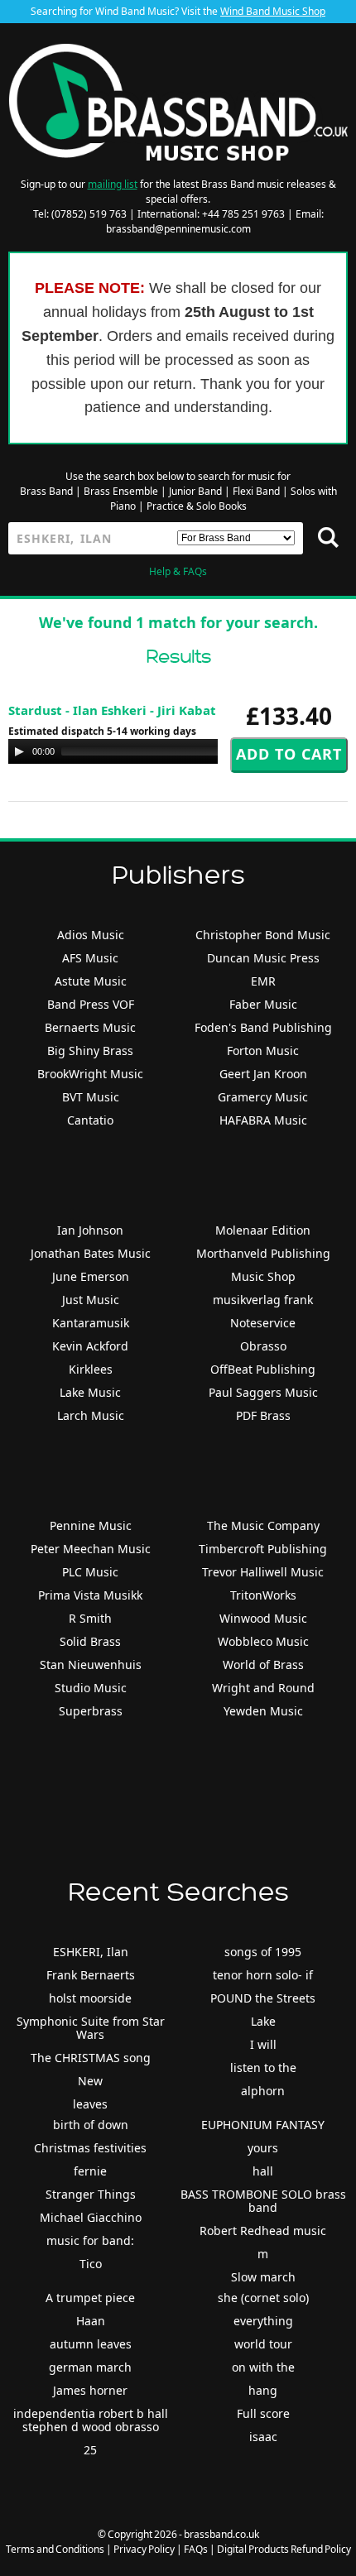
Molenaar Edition (263, 1230)
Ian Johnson (90, 1230)
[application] (174, 751)
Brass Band (46, 491)
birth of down (91, 2125)
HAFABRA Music (263, 1120)
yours (263, 2148)
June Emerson (91, 1276)
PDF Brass (263, 1415)
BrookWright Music (90, 1074)
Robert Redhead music (263, 2231)
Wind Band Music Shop (273, 11)
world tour (263, 2344)
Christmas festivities (90, 2148)
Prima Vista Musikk (90, 1595)
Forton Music (263, 1051)
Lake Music (90, 1392)
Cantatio (90, 1120)
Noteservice (263, 1323)
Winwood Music (263, 1618)
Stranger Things (91, 2194)
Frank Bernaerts (91, 1975)
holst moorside (90, 1998)
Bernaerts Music (90, 1027)
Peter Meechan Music (91, 1549)
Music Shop (263, 1276)
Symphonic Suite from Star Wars (91, 2028)
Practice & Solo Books (197, 506)
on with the (263, 2367)
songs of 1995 (263, 1952)
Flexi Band (256, 491)
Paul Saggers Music (263, 1392)
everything (263, 2321)
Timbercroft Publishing (263, 1549)
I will (263, 2044)
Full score (263, 2413)
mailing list (113, 184)
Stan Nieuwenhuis (91, 1665)
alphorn (263, 2091)
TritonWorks (263, 1595)
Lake (263, 2021)
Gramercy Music (263, 1097)
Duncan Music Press (263, 958)
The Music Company (263, 1525)
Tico (91, 2264)
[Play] (19, 751)
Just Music (91, 1300)
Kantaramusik (91, 1323)
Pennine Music (91, 1525)
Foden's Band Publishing (263, 1027)
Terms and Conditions (55, 2549)
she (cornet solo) (263, 2298)
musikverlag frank (263, 1300)
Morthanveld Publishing (263, 1253)
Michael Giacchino (91, 2217)
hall (263, 2171)
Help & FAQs (178, 571)
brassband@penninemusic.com (178, 229)
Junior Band (195, 491)
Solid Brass (90, 1641)
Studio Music (91, 1688)
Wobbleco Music (263, 1641)
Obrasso (263, 1346)
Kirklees (91, 1369)
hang (263, 2390)
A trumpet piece (90, 2298)
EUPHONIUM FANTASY (263, 2125)
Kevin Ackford (90, 1346)
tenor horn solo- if (263, 1975)
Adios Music (91, 935)
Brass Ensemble (121, 491)
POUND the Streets (263, 1998)
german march (90, 2367)
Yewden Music (263, 1711)
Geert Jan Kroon (263, 1074)
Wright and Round (263, 1688)
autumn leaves (91, 2344)
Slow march (263, 2277)
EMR (263, 981)
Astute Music (91, 981)
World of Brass (263, 1665)
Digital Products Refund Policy (284, 2549)
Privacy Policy (144, 2549)
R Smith (90, 1618)
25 (90, 2450)
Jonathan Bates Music (91, 1253)
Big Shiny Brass (90, 1051)
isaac (263, 2437)
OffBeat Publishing (263, 1369)
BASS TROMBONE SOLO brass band (263, 2201)
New (90, 2081)
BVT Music (91, 1097)
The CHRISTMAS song (91, 2058)
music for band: (90, 2240)
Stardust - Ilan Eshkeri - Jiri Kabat (112, 710)
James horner (90, 2390)
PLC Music (90, 1572)
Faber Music (263, 1004)
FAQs (196, 2549)
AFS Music (90, 958)
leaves (90, 2104)
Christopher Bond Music (263, 935)
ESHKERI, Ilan (91, 1952)
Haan (91, 2321)
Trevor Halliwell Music (263, 1572)
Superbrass (91, 1711)
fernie (90, 2171)
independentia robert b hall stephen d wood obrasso (91, 2420)
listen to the (263, 2068)
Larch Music (91, 1415)
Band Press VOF (91, 1004)
